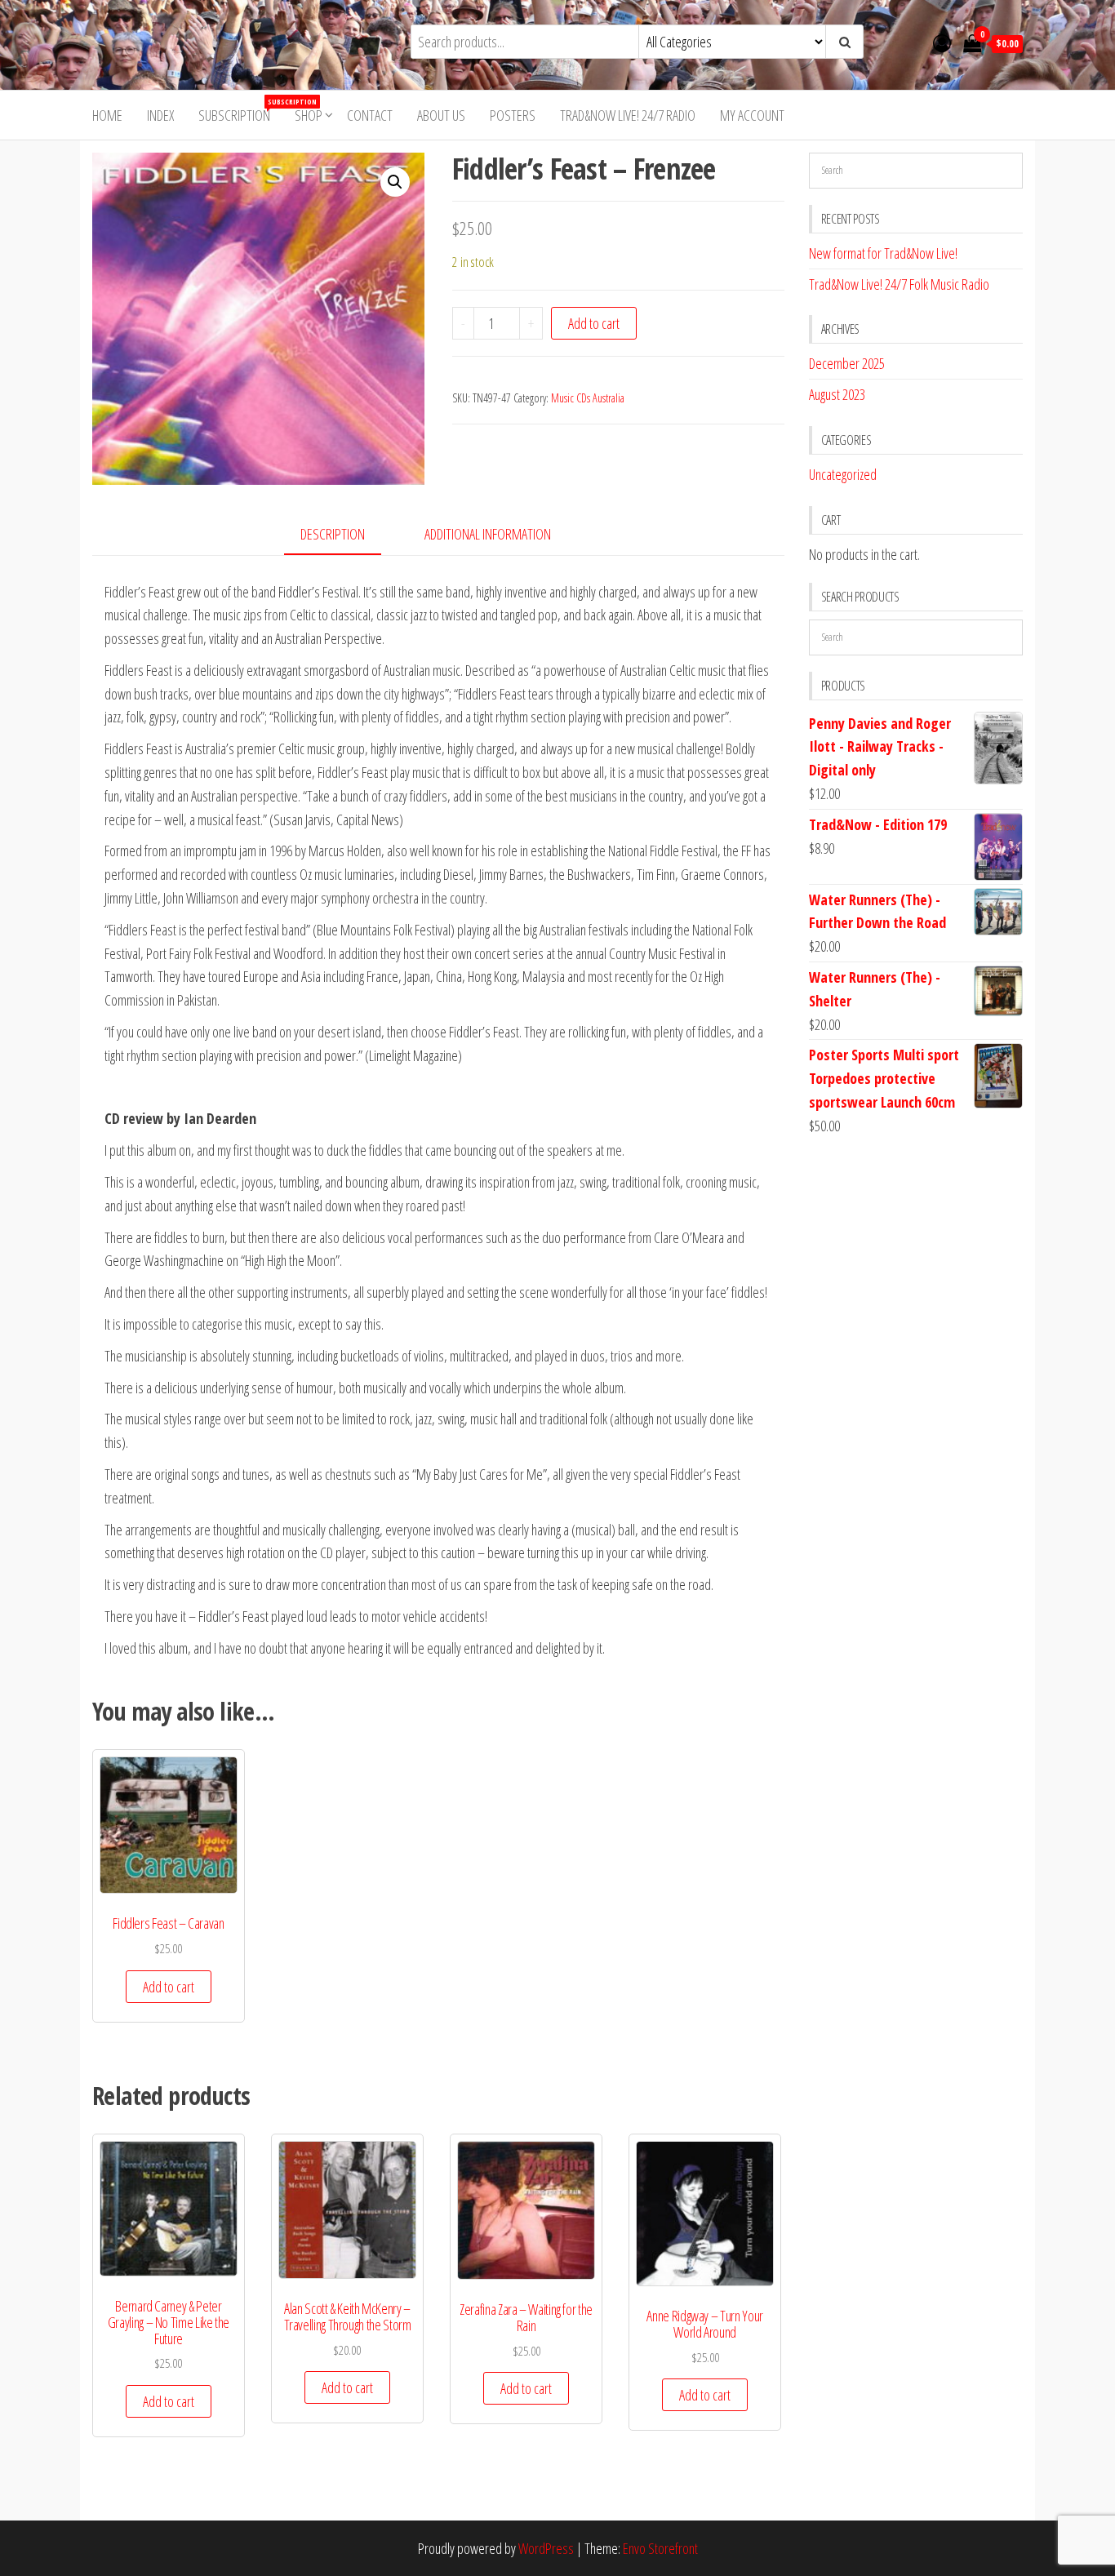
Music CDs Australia (588, 398)
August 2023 (837, 394)
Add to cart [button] (169, 1987)
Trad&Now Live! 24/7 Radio (628, 115)
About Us (441, 115)
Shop (309, 115)
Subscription (240, 111)
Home (107, 115)
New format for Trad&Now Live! (883, 253)
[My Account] (942, 42)
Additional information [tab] (488, 534)
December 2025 (847, 363)
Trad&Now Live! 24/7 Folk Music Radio (899, 284)
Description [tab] (333, 534)
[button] (395, 182)
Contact (370, 115)
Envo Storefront (660, 2548)
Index (160, 115)
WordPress (546, 2548)
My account (752, 115)
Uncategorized (843, 474)
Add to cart (594, 323)
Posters (513, 115)
